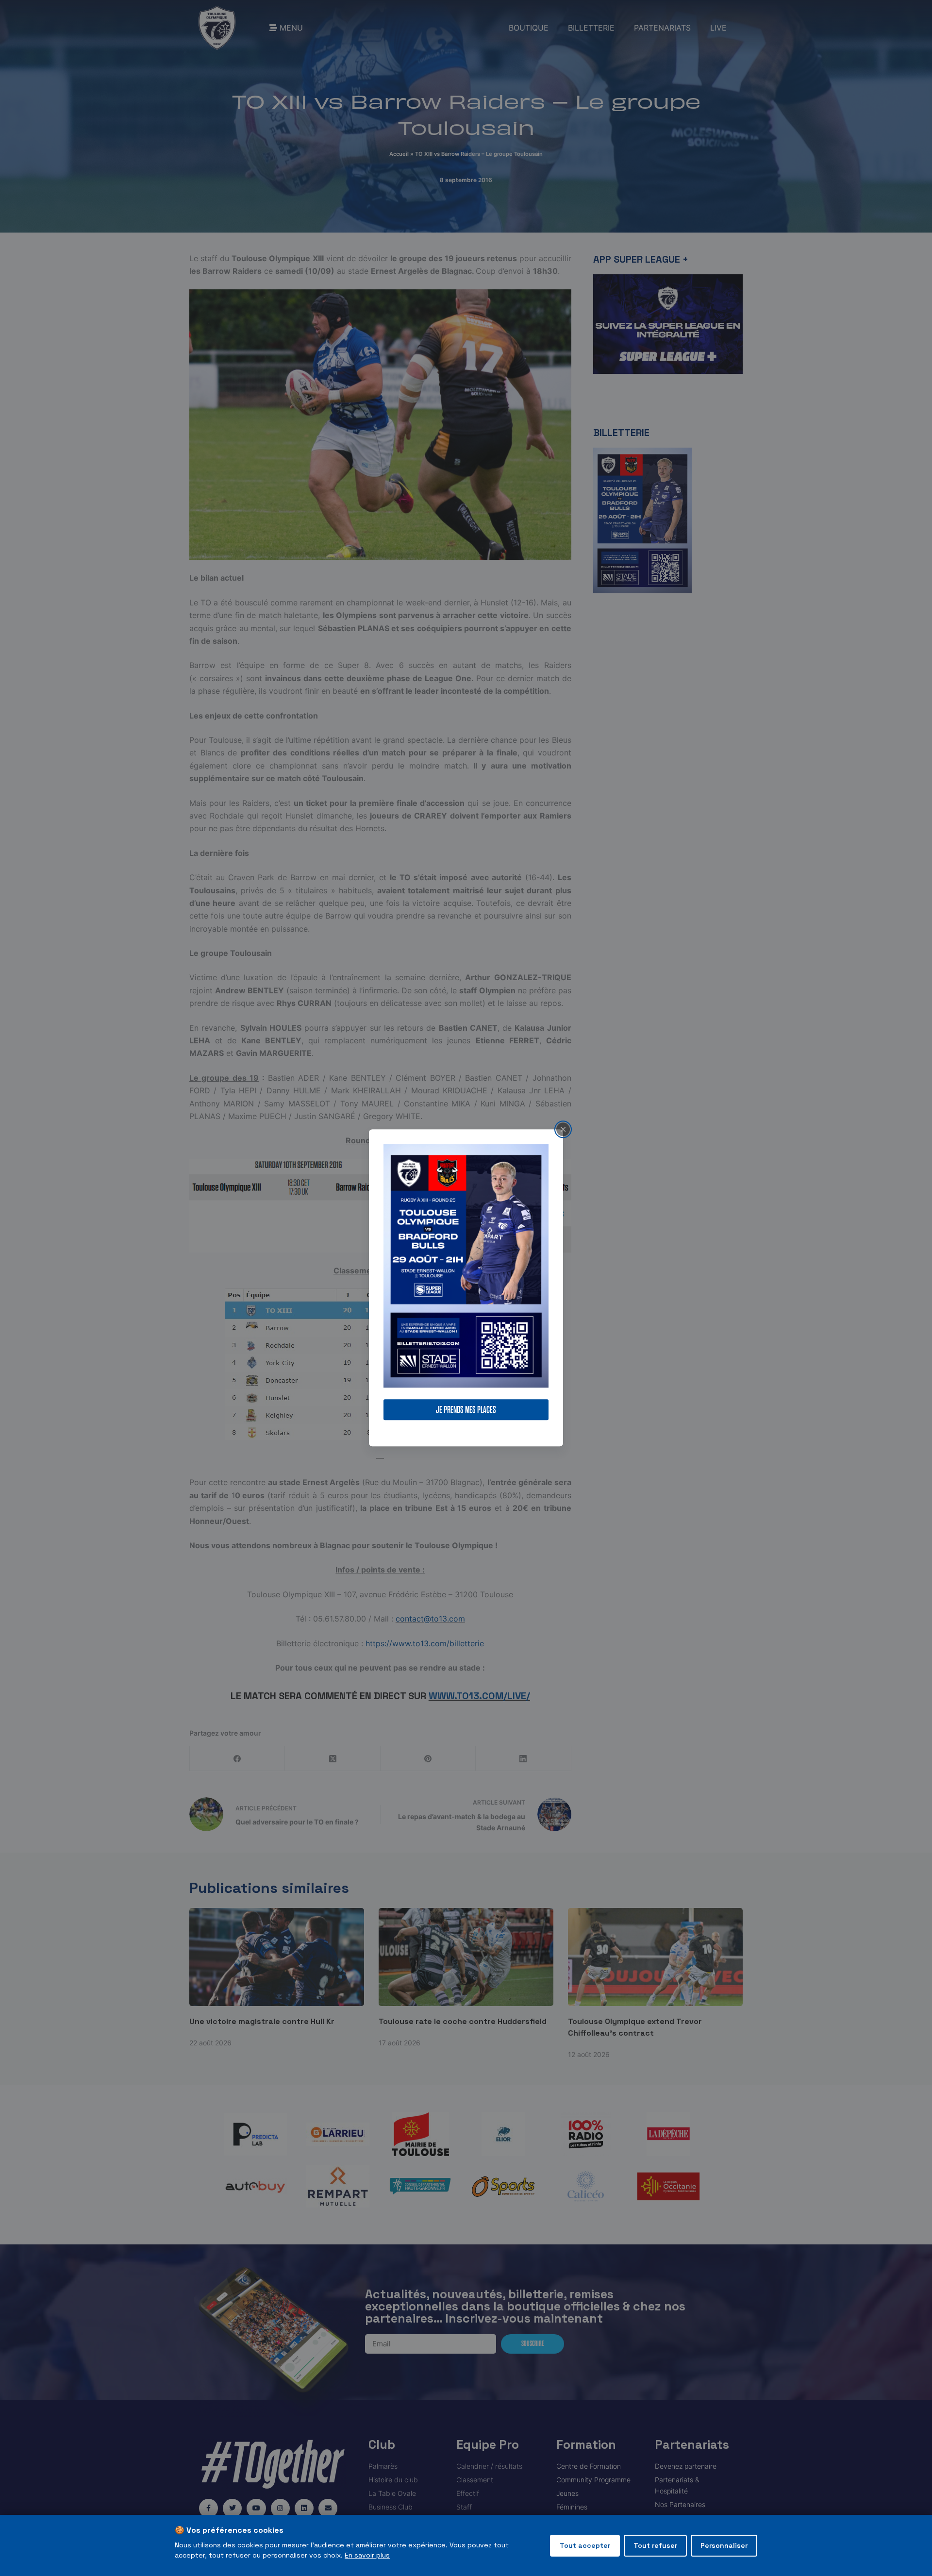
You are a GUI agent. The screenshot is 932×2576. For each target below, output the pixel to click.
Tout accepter (585, 2545)
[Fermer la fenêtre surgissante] (563, 1129)
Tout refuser (655, 2545)
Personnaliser (724, 2545)
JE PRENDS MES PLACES (466, 1410)
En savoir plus (367, 2555)
